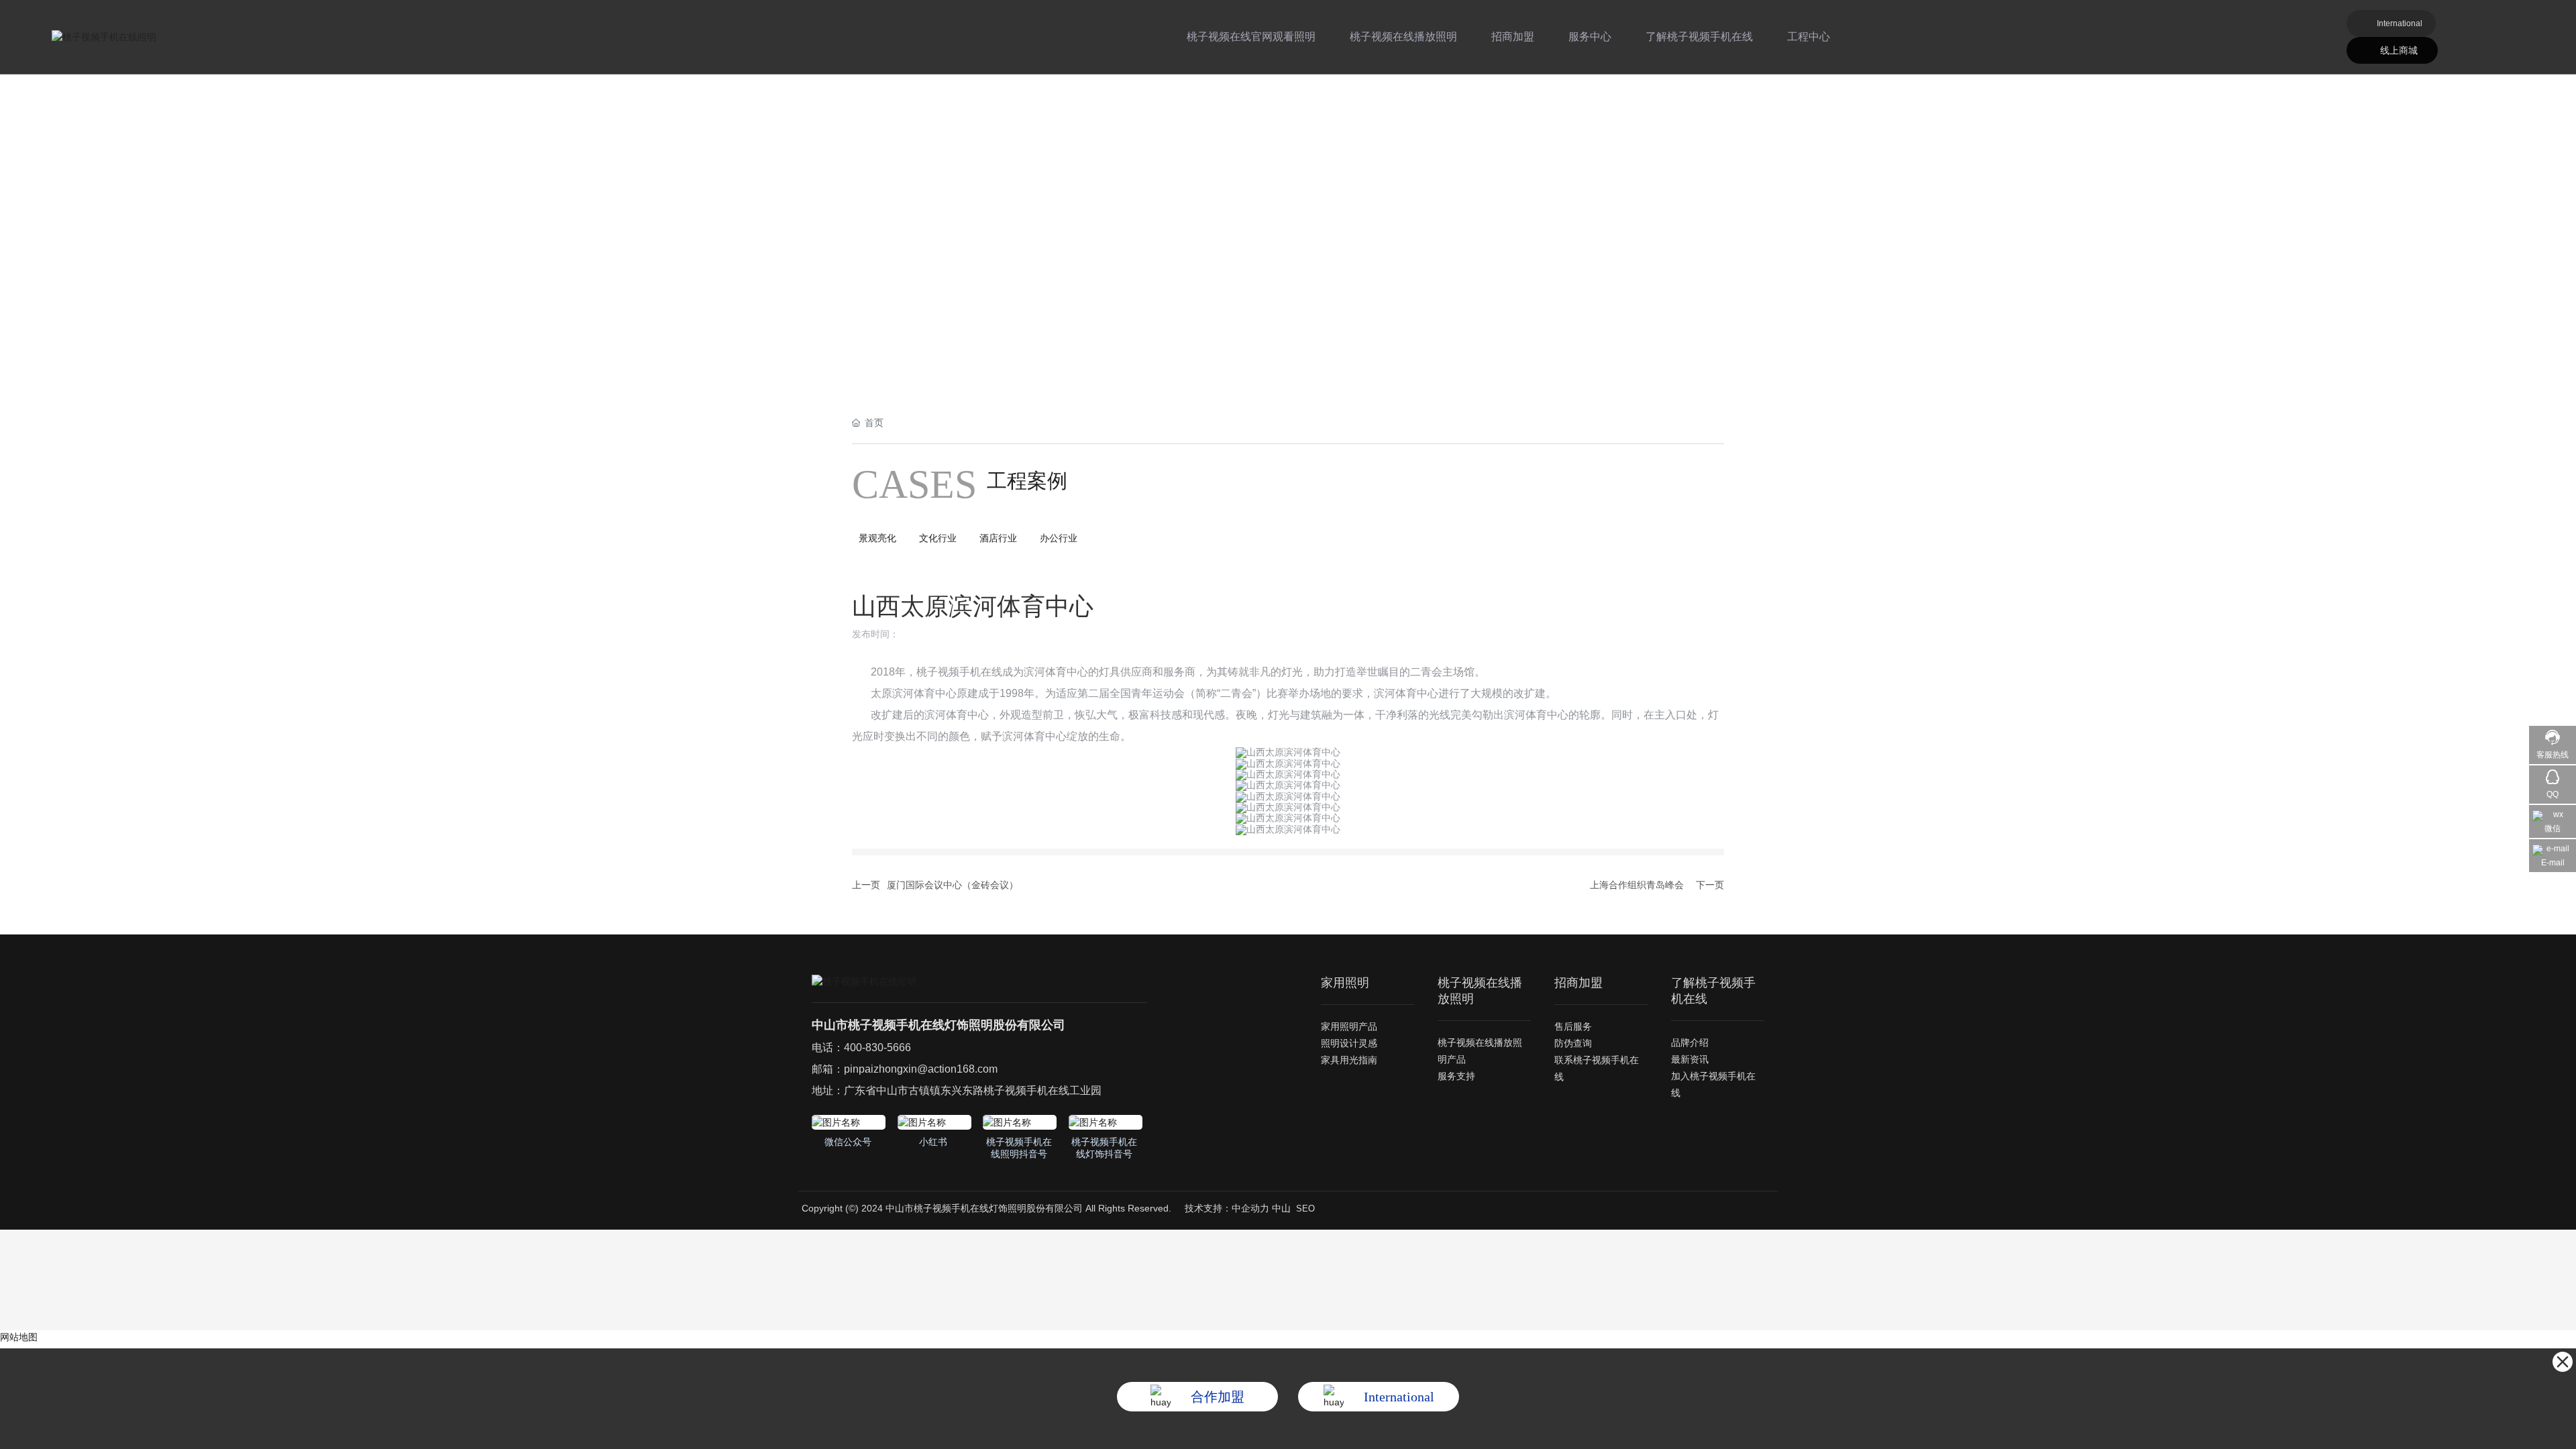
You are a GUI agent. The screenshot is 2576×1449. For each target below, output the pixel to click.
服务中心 (1590, 37)
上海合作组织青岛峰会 (1637, 885)
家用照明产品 (1349, 1026)
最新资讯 (1690, 1059)
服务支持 (1456, 1076)
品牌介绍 (1690, 1042)
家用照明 (1345, 983)
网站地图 (19, 1337)
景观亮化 (877, 538)
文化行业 (938, 538)
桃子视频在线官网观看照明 (1251, 37)
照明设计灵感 (1349, 1043)
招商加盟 (1513, 37)
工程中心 (1809, 37)
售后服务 (1573, 1026)
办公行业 (1059, 538)
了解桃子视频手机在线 (1699, 37)
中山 (1281, 1208)
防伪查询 (1573, 1043)
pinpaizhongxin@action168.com (921, 1069)
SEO (1305, 1209)
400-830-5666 (877, 1048)
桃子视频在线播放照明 (1403, 37)
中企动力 (1250, 1208)
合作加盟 (1218, 1397)
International (2400, 23)
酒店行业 (998, 538)
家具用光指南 (1349, 1060)
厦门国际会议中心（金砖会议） (953, 885)
